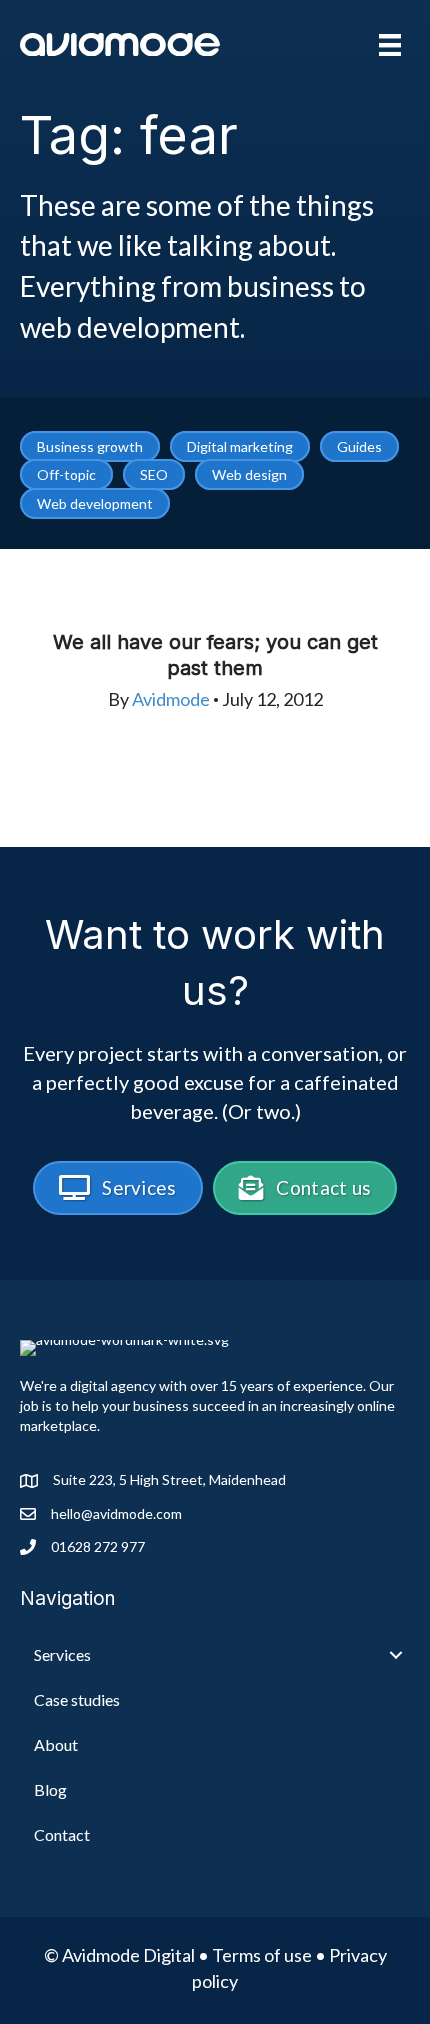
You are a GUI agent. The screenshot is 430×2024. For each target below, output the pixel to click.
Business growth (90, 446)
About (56, 1744)
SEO (154, 474)
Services (62, 1654)
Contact (62, 1834)
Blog (50, 1789)
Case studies (77, 1699)
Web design (249, 474)
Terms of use (262, 1955)
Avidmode (171, 699)
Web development (95, 503)
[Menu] (390, 44)
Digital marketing (240, 446)
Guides (359, 446)
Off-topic (66, 474)
